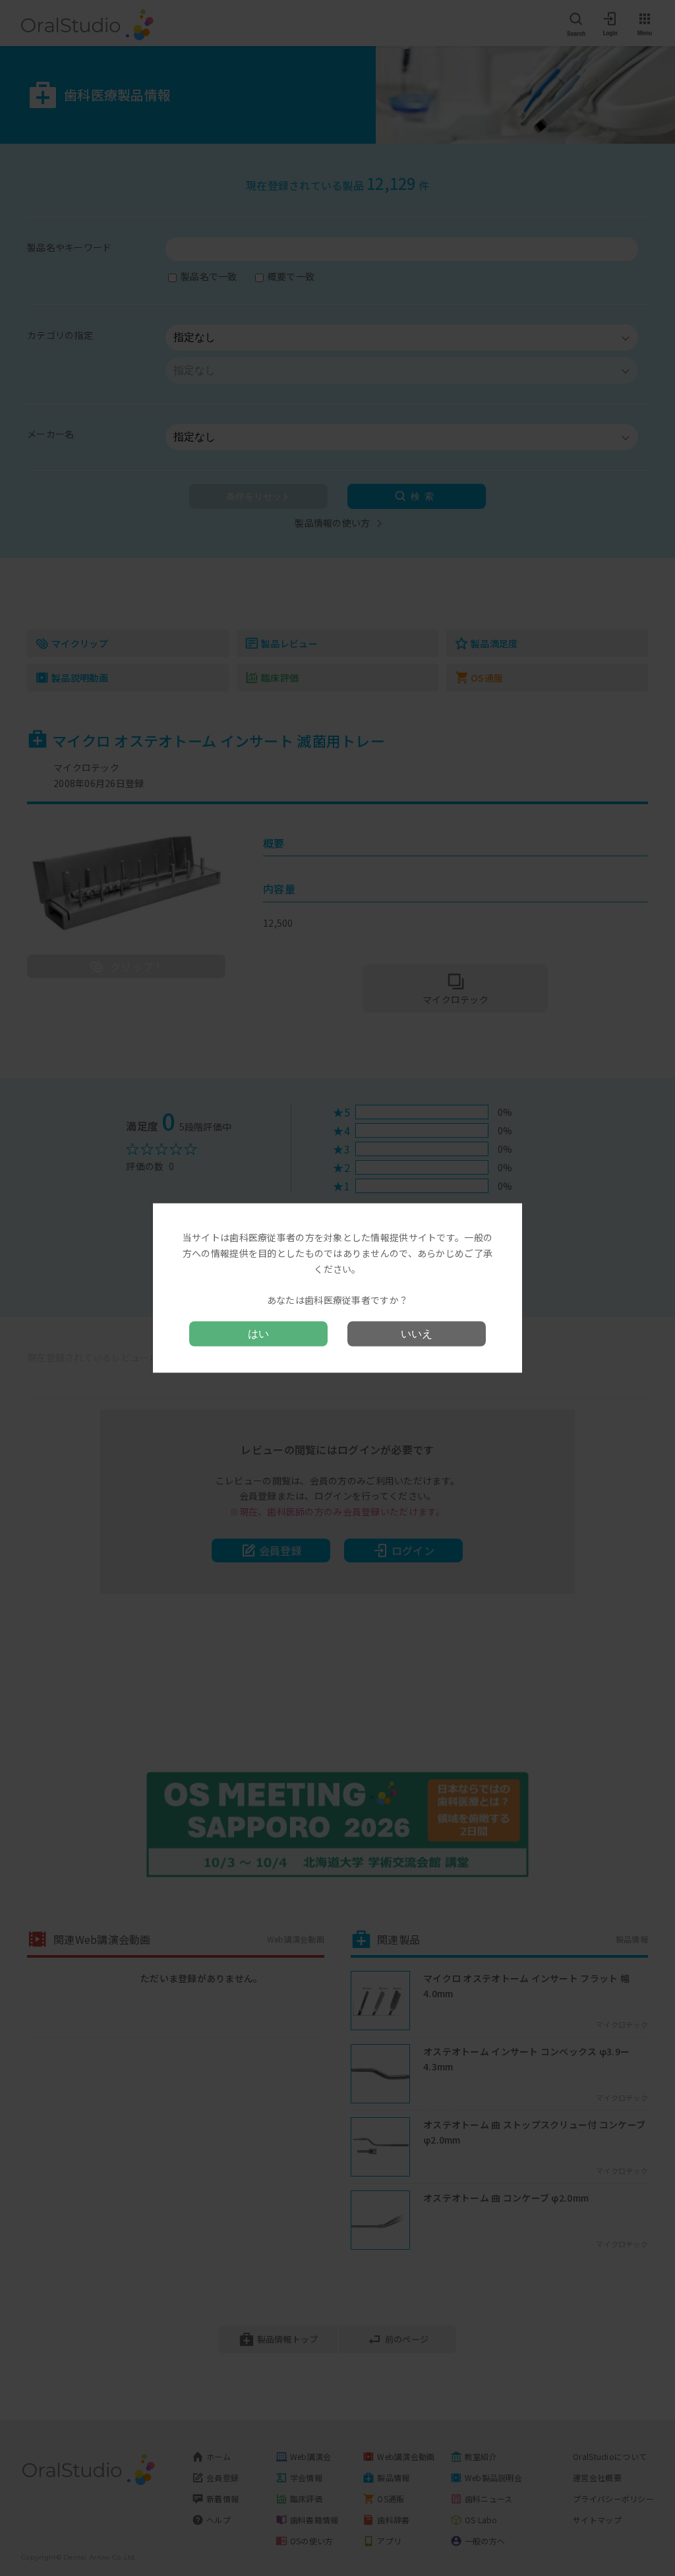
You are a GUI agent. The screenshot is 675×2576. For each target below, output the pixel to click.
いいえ (417, 1333)
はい (258, 1333)
